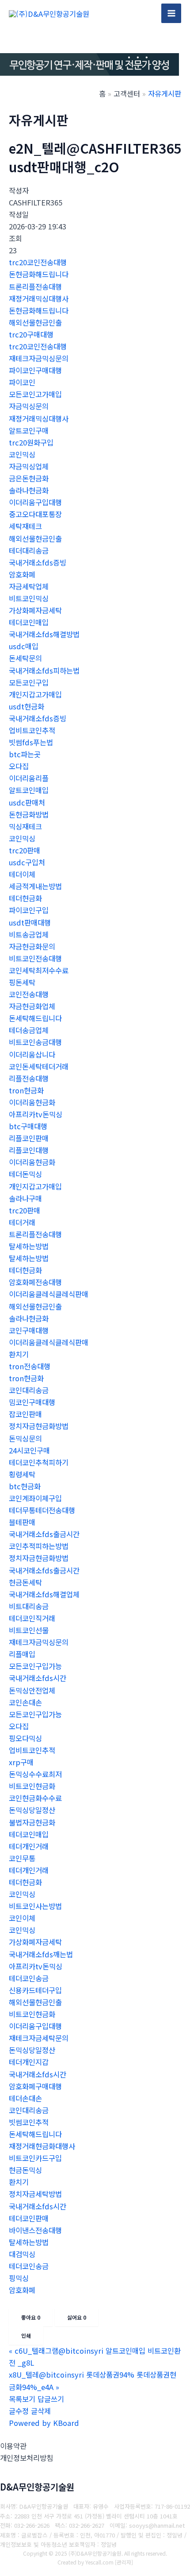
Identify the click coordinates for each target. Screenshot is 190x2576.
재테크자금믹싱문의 (39, 358)
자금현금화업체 (32, 1006)
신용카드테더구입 (35, 1990)
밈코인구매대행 (32, 1402)
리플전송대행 (29, 1078)
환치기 (19, 1354)
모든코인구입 (29, 682)
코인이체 (22, 1918)
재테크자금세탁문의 (39, 2038)
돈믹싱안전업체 (32, 1690)
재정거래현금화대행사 (42, 2146)
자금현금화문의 (32, 946)
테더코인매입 (29, 622)
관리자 (124, 2562)
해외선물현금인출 (35, 322)
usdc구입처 (27, 862)
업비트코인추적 (32, 730)
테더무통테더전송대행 (42, 1510)
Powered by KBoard (44, 2423)
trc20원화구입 (31, 442)
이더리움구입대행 (35, 502)
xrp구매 (21, 1762)
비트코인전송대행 (35, 958)
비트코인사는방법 (35, 1906)
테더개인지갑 (29, 2062)
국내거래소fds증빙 (38, 562)
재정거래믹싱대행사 (39, 298)
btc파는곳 (25, 754)
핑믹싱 (19, 2278)
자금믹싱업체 (29, 466)
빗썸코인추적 (29, 2122)
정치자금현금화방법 (39, 1426)
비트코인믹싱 (29, 598)
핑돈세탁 (22, 982)
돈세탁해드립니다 (35, 1018)
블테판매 (22, 1522)
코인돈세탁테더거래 (39, 1066)
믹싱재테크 (25, 826)
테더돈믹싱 (25, 1174)
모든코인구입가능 (35, 1666)
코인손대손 (25, 1702)
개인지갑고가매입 (35, 694)
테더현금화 (25, 898)
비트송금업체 (29, 934)
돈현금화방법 (29, 814)
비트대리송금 (29, 1606)
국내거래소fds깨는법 (41, 1954)
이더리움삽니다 (32, 1054)
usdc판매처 (27, 802)
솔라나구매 (25, 1198)
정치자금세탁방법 (35, 2194)
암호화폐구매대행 (35, 2086)
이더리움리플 (29, 778)
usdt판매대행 (30, 922)
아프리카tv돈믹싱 (36, 1114)
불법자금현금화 (32, 1822)
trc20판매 (25, 850)
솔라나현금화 (29, 490)
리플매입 (22, 1654)
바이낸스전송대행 (35, 2230)
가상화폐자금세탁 (35, 610)
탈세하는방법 (29, 1246)
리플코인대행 (29, 1150)
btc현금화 (25, 1486)
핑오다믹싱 (25, 1738)
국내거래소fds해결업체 (44, 1594)
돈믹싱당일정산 (32, 1810)
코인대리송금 (29, 1390)
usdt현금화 (27, 706)
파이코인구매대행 (35, 370)
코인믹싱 (22, 454)
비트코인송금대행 (35, 1042)
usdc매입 (24, 646)
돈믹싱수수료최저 (35, 1774)
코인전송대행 (29, 994)
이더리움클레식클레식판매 (49, 1294)
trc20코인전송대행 (38, 262)
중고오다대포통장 (35, 514)
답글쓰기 (51, 2399)
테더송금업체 (29, 1030)
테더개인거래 (29, 1846)
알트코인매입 (29, 790)
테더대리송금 (29, 550)
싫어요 (77, 2317)
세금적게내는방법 (35, 886)
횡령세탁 (22, 1474)
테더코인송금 (29, 1978)
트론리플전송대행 (35, 287)
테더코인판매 (29, 2218)
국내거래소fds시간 (38, 1678)
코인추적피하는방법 (39, 1546)
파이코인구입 (29, 910)
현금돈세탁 (25, 1582)
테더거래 (22, 1222)
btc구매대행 (28, 1126)
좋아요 (31, 2317)
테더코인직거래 (32, 1618)
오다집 (19, 766)
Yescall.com (99, 2562)
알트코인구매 (29, 430)
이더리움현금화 (32, 1102)
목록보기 (22, 2399)
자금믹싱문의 (29, 406)
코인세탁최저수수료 (39, 970)
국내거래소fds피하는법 (44, 670)
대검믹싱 (22, 2254)
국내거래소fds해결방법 (44, 634)
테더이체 (22, 874)
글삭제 (41, 2411)
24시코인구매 (29, 1450)
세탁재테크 (25, 526)
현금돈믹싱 (25, 2170)
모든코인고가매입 (35, 394)
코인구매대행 (29, 1330)
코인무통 (22, 1858)
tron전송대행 (30, 1366)
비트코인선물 (29, 1630)
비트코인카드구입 (35, 2158)
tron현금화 (26, 1090)
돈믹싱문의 (25, 1438)
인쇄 (26, 2335)
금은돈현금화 (29, 478)
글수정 (19, 2411)
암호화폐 (22, 574)
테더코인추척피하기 (39, 1462)
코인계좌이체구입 (35, 1498)
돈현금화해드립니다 (39, 274)
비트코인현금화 (32, 1786)
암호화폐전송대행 (35, 1282)
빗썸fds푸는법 (31, 742)
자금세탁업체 (29, 586)
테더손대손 (25, 2098)
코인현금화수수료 (35, 1798)
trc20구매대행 (31, 334)
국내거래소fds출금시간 (44, 1534)
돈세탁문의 (25, 658)
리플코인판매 (29, 1138)
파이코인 (22, 382)
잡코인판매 (25, 1414)
